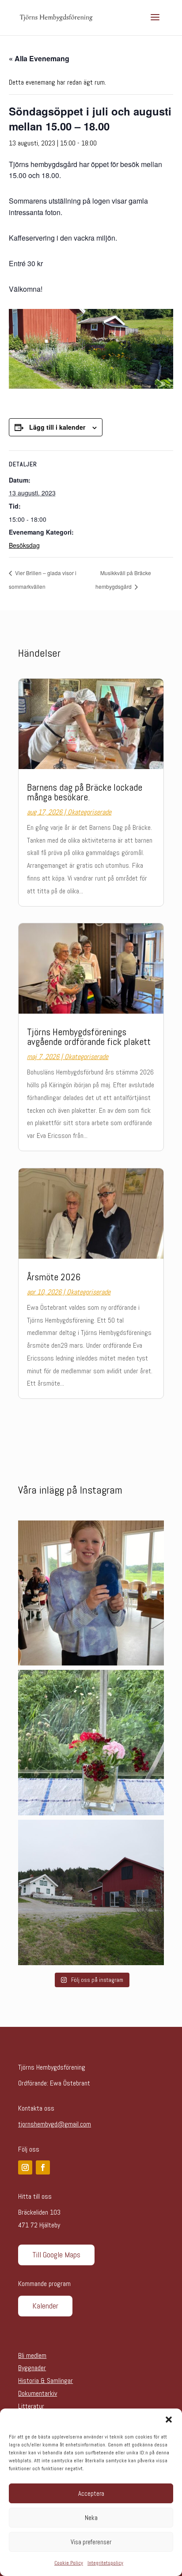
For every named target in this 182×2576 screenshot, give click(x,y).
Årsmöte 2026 (54, 1277)
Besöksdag (24, 545)
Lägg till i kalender (57, 427)
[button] (169, 2420)
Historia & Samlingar (45, 2381)
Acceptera (91, 2493)
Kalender (45, 2306)
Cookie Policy (69, 2563)
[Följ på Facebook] (43, 2167)
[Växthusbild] (91, 1743)
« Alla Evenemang (39, 58)
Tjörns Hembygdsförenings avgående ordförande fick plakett (89, 1037)
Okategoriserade (89, 812)
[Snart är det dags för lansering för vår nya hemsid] (91, 1892)
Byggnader (32, 2368)
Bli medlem (32, 2355)
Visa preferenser (91, 2542)
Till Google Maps (56, 2254)
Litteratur (31, 2406)
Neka (91, 2518)
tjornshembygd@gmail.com (55, 2124)
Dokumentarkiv (38, 2393)
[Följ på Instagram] (25, 2167)
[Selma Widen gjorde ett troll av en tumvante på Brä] (91, 1593)
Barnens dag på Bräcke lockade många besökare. (85, 792)
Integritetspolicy (105, 2563)
